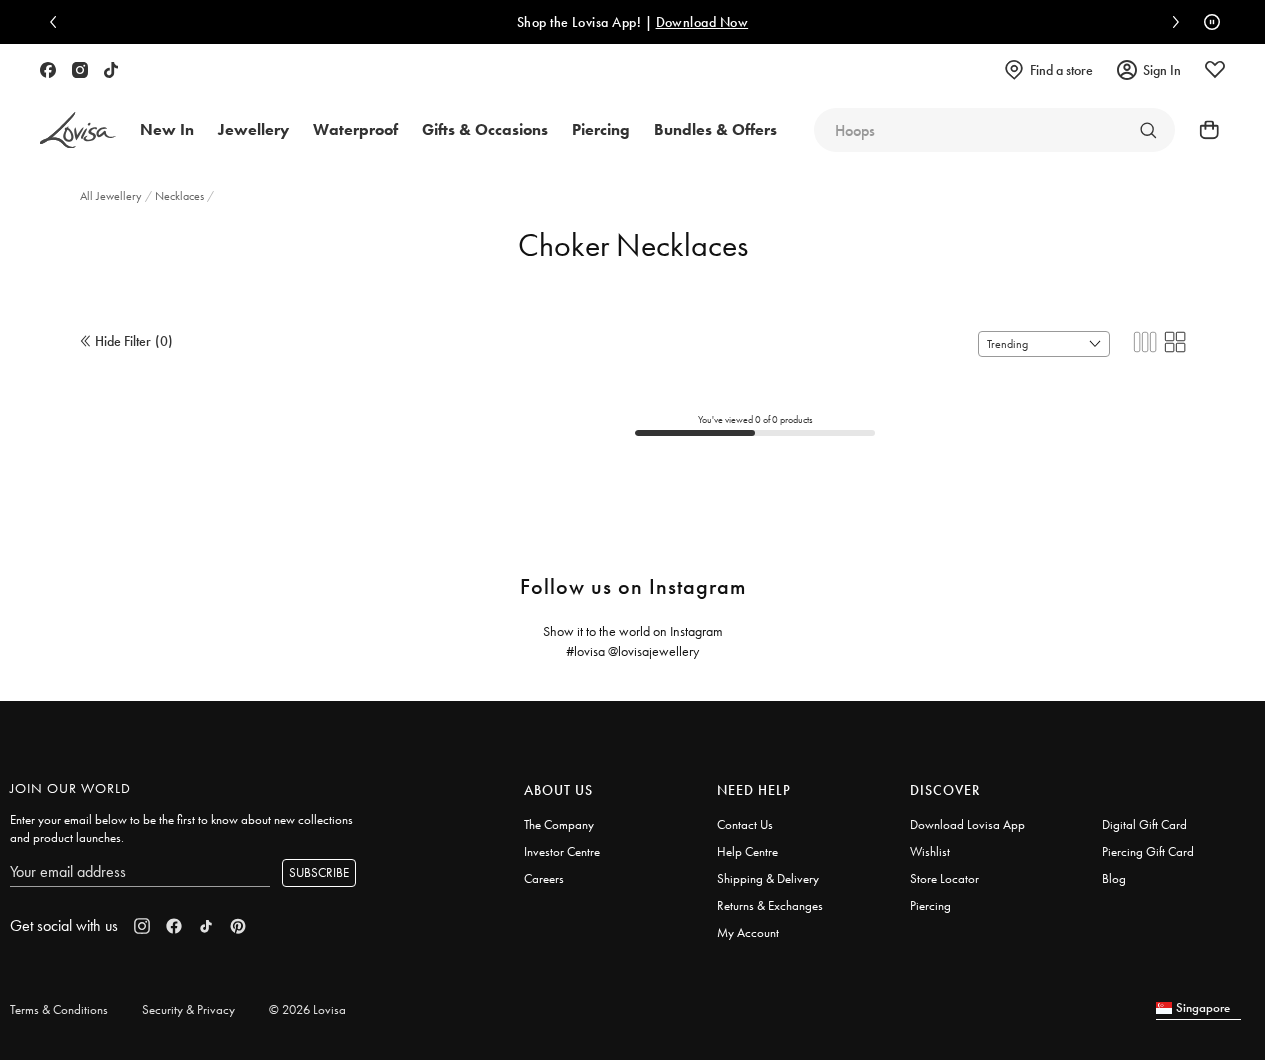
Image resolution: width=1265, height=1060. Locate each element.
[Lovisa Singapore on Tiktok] (111, 70)
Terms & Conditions (59, 1009)
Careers (544, 878)
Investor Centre (562, 851)
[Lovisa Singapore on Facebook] (48, 70)
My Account (748, 932)
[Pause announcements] (1207, 22)
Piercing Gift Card (1148, 851)
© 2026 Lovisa (307, 1009)
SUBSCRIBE (319, 872)
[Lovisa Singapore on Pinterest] (238, 926)
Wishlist (930, 851)
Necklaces (181, 196)
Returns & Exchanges (770, 905)
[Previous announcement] (58, 22)
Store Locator (944, 878)
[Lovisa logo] (78, 130)
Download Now (702, 22)
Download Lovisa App (967, 824)
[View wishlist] (1215, 70)
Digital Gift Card (1144, 824)
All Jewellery (112, 196)
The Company (559, 824)
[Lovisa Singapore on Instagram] (80, 70)
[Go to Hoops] (1148, 130)
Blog (1114, 878)
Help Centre (747, 851)
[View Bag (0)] (1203, 130)
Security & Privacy (188, 1009)
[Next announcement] (1171, 22)
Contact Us (745, 824)
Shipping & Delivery (768, 878)
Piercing (930, 905)
